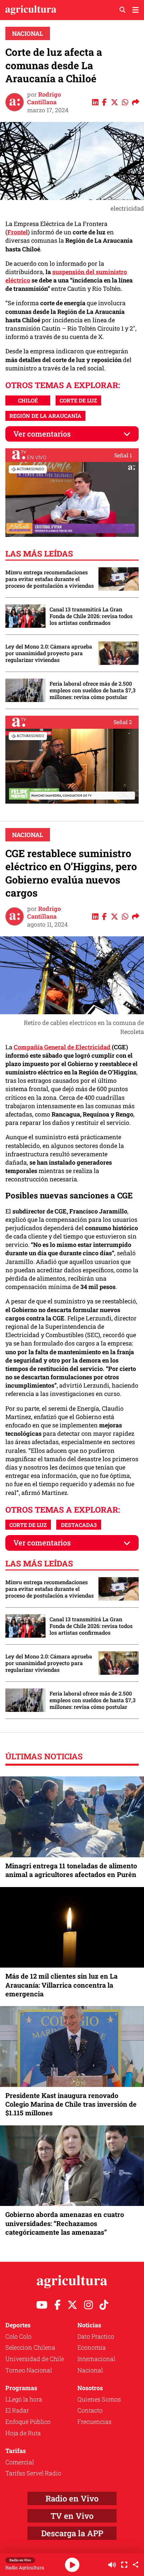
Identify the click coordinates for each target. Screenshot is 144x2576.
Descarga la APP (72, 2533)
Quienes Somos (99, 2399)
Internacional (96, 2359)
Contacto (90, 2410)
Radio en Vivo (72, 2498)
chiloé (28, 400)
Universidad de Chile (35, 2359)
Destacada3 (79, 1525)
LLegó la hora (24, 2399)
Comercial (20, 2462)
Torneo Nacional (29, 2370)
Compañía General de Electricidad (62, 1047)
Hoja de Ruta (23, 2433)
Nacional (28, 33)
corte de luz (78, 400)
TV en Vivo (72, 2516)
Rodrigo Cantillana (44, 98)
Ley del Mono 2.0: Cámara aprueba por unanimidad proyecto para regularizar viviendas (49, 653)
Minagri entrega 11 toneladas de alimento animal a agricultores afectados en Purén (71, 1870)
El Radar (17, 2410)
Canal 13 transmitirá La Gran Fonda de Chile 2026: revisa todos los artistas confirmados (91, 616)
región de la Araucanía (45, 416)
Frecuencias (94, 2422)
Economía (92, 2347)
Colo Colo (18, 2336)
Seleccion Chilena (30, 2347)
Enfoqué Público (28, 2422)
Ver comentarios (42, 434)
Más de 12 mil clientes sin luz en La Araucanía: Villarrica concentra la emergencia (61, 1985)
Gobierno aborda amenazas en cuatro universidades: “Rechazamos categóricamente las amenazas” (65, 2223)
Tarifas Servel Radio (33, 2473)
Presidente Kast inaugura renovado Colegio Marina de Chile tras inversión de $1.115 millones (71, 2104)
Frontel (18, 232)
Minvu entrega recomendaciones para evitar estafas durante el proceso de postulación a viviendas (50, 579)
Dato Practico (96, 2336)
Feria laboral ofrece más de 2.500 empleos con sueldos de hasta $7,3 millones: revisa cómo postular (93, 690)
